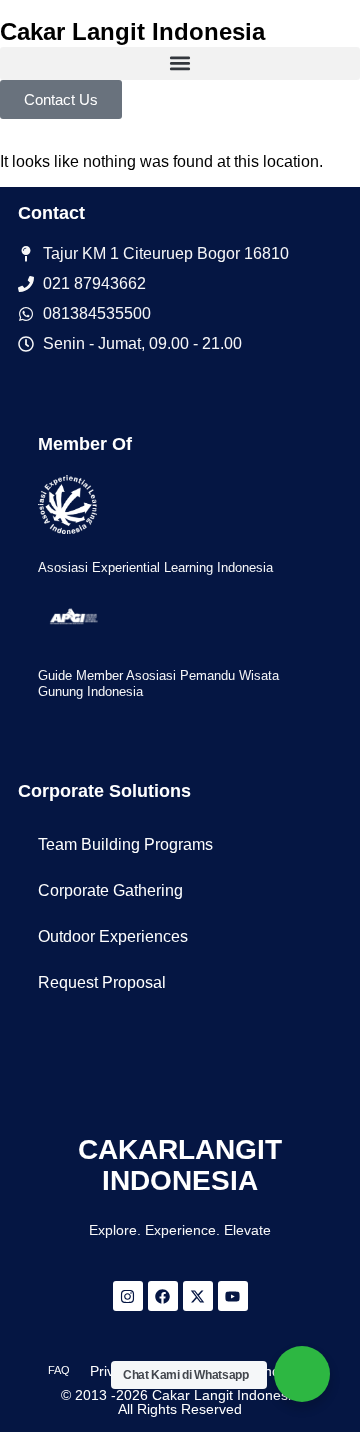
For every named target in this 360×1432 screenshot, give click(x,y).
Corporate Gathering (110, 890)
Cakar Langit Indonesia (132, 31)
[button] (180, 63)
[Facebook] (163, 1296)
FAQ (59, 1370)
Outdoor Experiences (113, 936)
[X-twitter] (198, 1296)
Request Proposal (102, 982)
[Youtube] (233, 1296)
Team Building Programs (125, 844)
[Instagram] (128, 1296)
